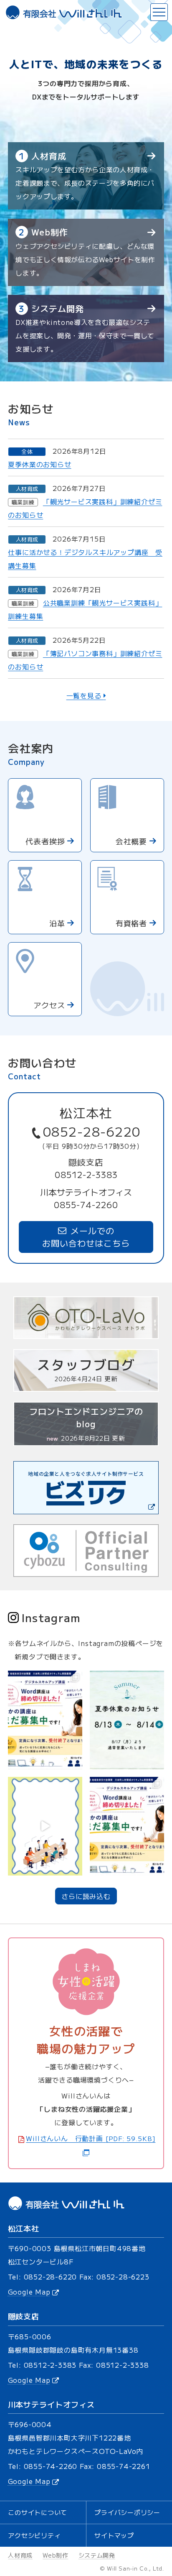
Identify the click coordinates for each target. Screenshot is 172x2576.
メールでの (86, 1237)
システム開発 (97, 2555)
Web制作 (56, 2555)
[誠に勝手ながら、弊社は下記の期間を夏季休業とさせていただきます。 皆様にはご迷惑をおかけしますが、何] (127, 1720)
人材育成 (20, 2555)
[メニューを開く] (159, 12)
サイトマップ (114, 2535)
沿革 (57, 923)
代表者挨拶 (45, 841)
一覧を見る (85, 695)
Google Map (29, 2292)
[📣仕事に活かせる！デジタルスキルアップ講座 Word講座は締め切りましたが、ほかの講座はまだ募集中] (45, 1720)
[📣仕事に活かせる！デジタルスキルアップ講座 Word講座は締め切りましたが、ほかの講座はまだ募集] (127, 1826)
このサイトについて (38, 2512)
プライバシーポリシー (127, 2512)
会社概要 (132, 841)
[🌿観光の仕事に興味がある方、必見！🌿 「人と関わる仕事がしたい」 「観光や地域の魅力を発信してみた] (45, 1826)
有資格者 (132, 923)
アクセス (49, 1005)
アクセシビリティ (34, 2535)
